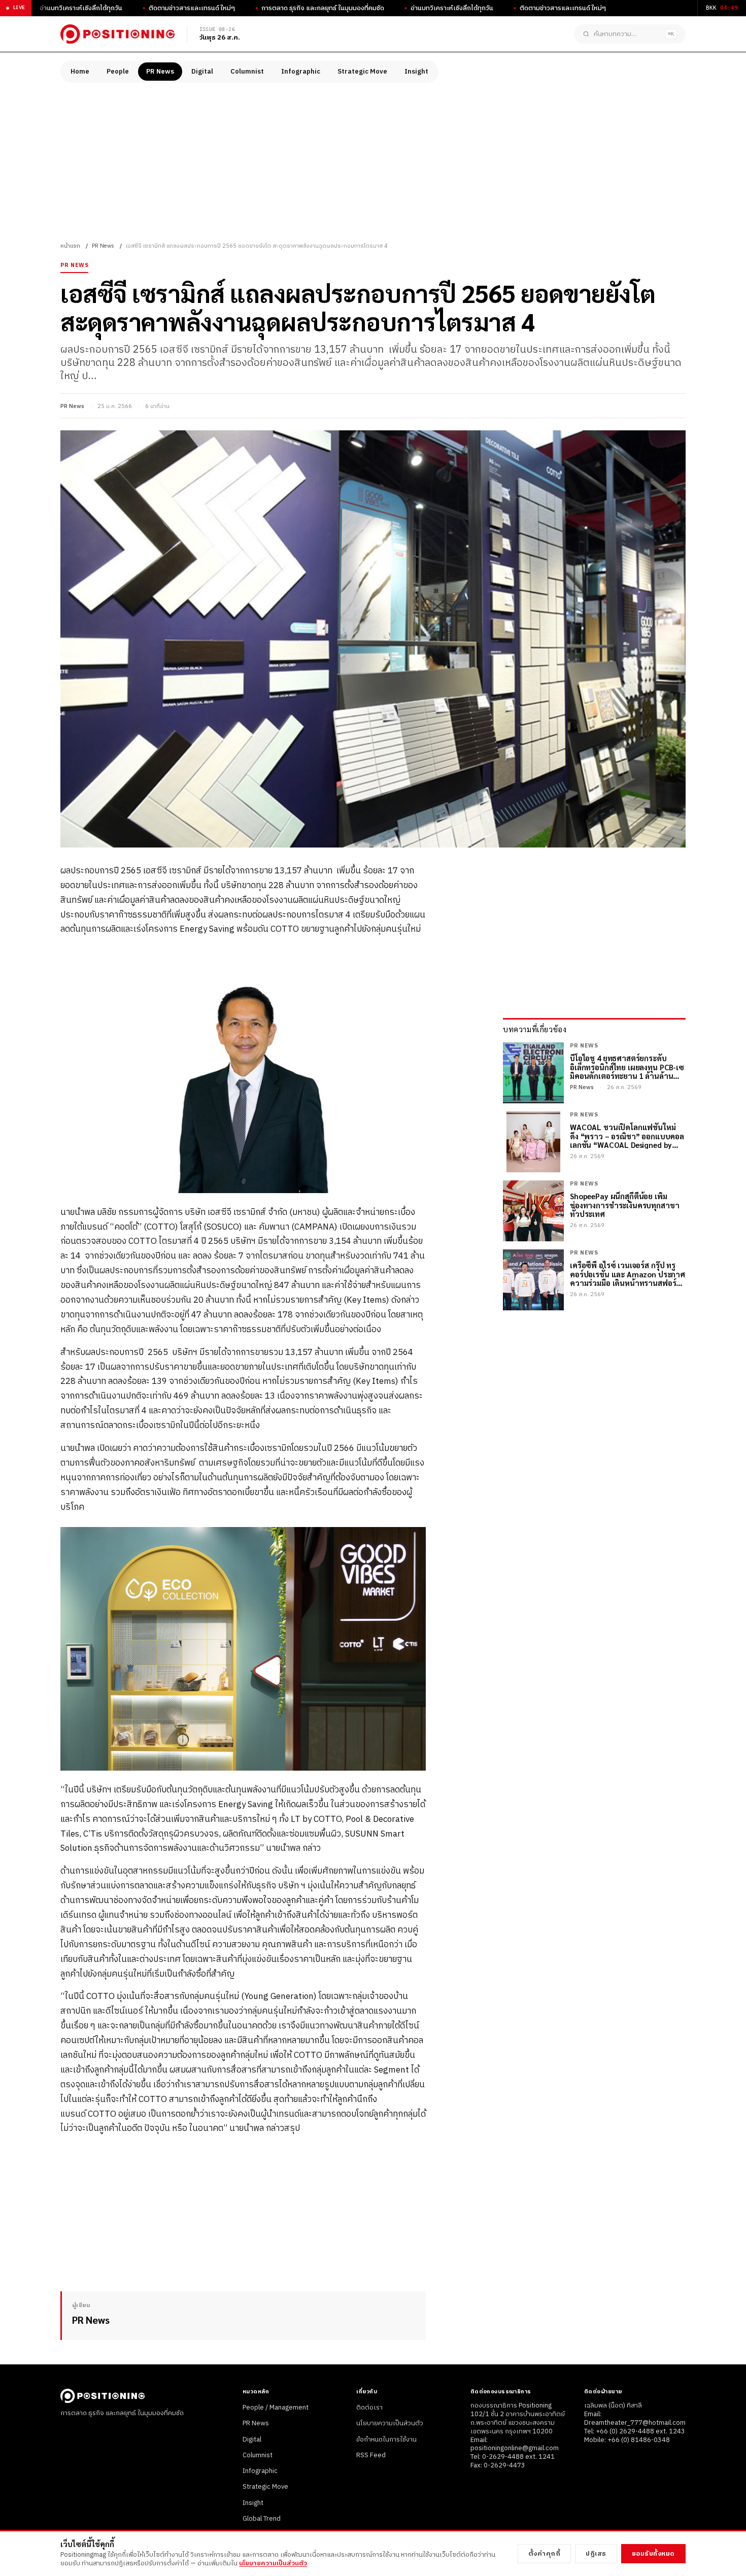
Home (80, 72)
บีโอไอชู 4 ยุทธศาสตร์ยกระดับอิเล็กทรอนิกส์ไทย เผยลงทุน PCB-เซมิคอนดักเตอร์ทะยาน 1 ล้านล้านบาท (627, 1067)
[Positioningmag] (117, 34)
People (118, 72)
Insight (416, 72)
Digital (202, 72)
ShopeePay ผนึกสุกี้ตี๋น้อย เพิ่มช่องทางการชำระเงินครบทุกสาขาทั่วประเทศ (624, 1205)
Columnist (247, 72)
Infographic (301, 72)
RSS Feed (371, 2455)
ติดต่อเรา (369, 2408)
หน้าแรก (70, 246)
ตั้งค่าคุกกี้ (545, 2554)
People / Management (276, 2408)
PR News (160, 72)
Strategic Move (362, 72)
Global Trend (262, 2519)
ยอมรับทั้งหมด (653, 2554)
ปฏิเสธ (596, 2554)
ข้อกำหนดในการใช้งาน (386, 2439)
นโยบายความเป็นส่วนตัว (390, 2423)
